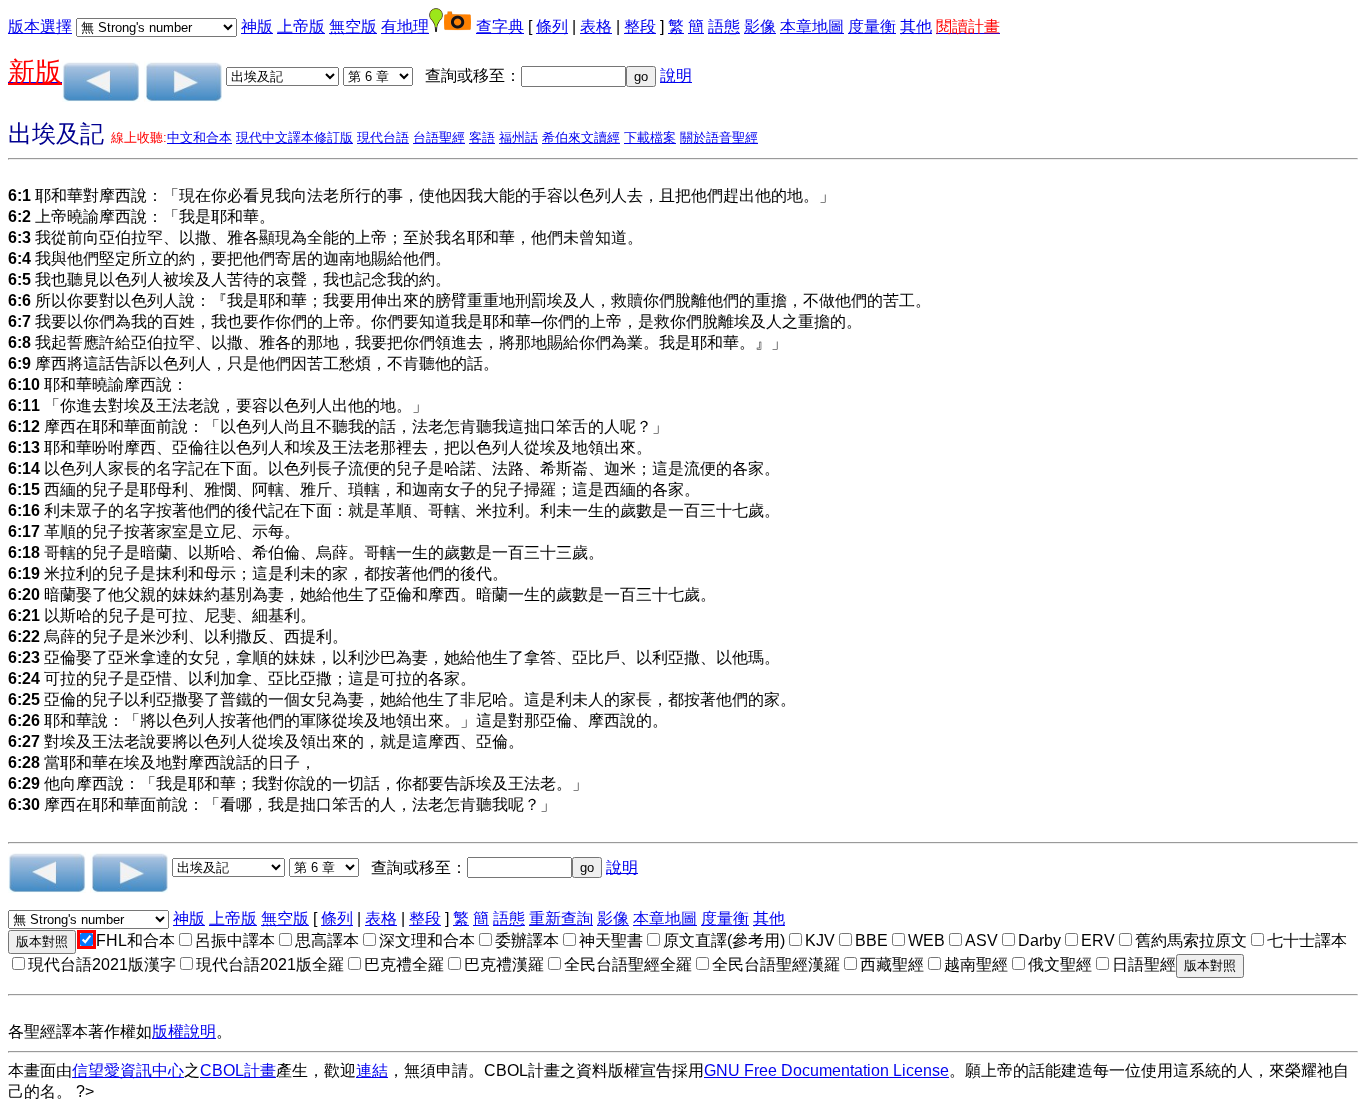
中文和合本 (199, 137)
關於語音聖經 (719, 137)
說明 (676, 75)
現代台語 (383, 137)
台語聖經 (439, 137)
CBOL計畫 (238, 1070)
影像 (760, 26)
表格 (596, 26)
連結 (372, 1070)
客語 (482, 137)
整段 (640, 26)
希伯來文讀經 (581, 137)
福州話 (518, 137)
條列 (552, 26)
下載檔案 (650, 137)
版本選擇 (40, 26)
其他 (916, 26)
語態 (724, 26)
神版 (257, 26)
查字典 (500, 26)
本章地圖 (812, 26)
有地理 (405, 26)
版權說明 (184, 1031)
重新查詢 (561, 918)
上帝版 (301, 26)
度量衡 (872, 26)
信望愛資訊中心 (128, 1070)
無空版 (353, 26)
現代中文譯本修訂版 (294, 137)
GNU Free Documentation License (826, 1070)
